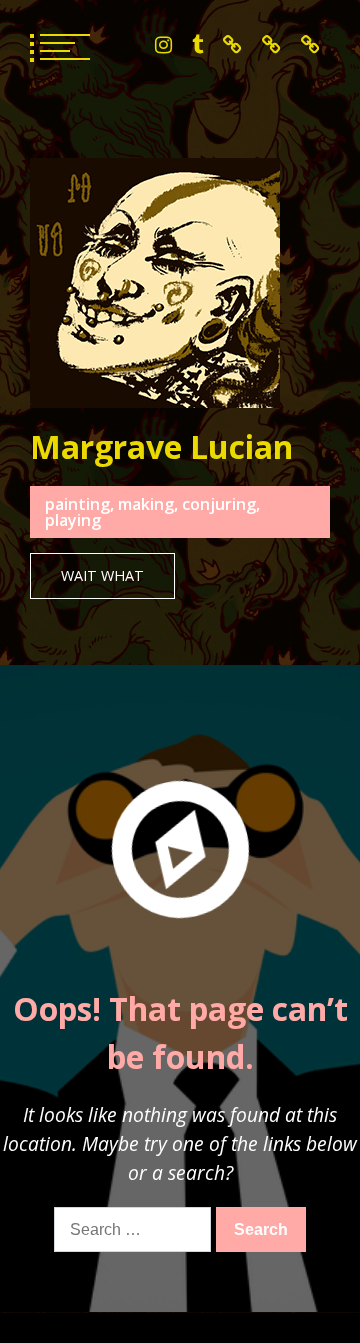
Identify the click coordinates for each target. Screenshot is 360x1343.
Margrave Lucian (161, 446)
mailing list (310, 45)
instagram (163, 45)
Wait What (102, 575)
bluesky (232, 45)
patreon (271, 45)
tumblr (197, 45)
